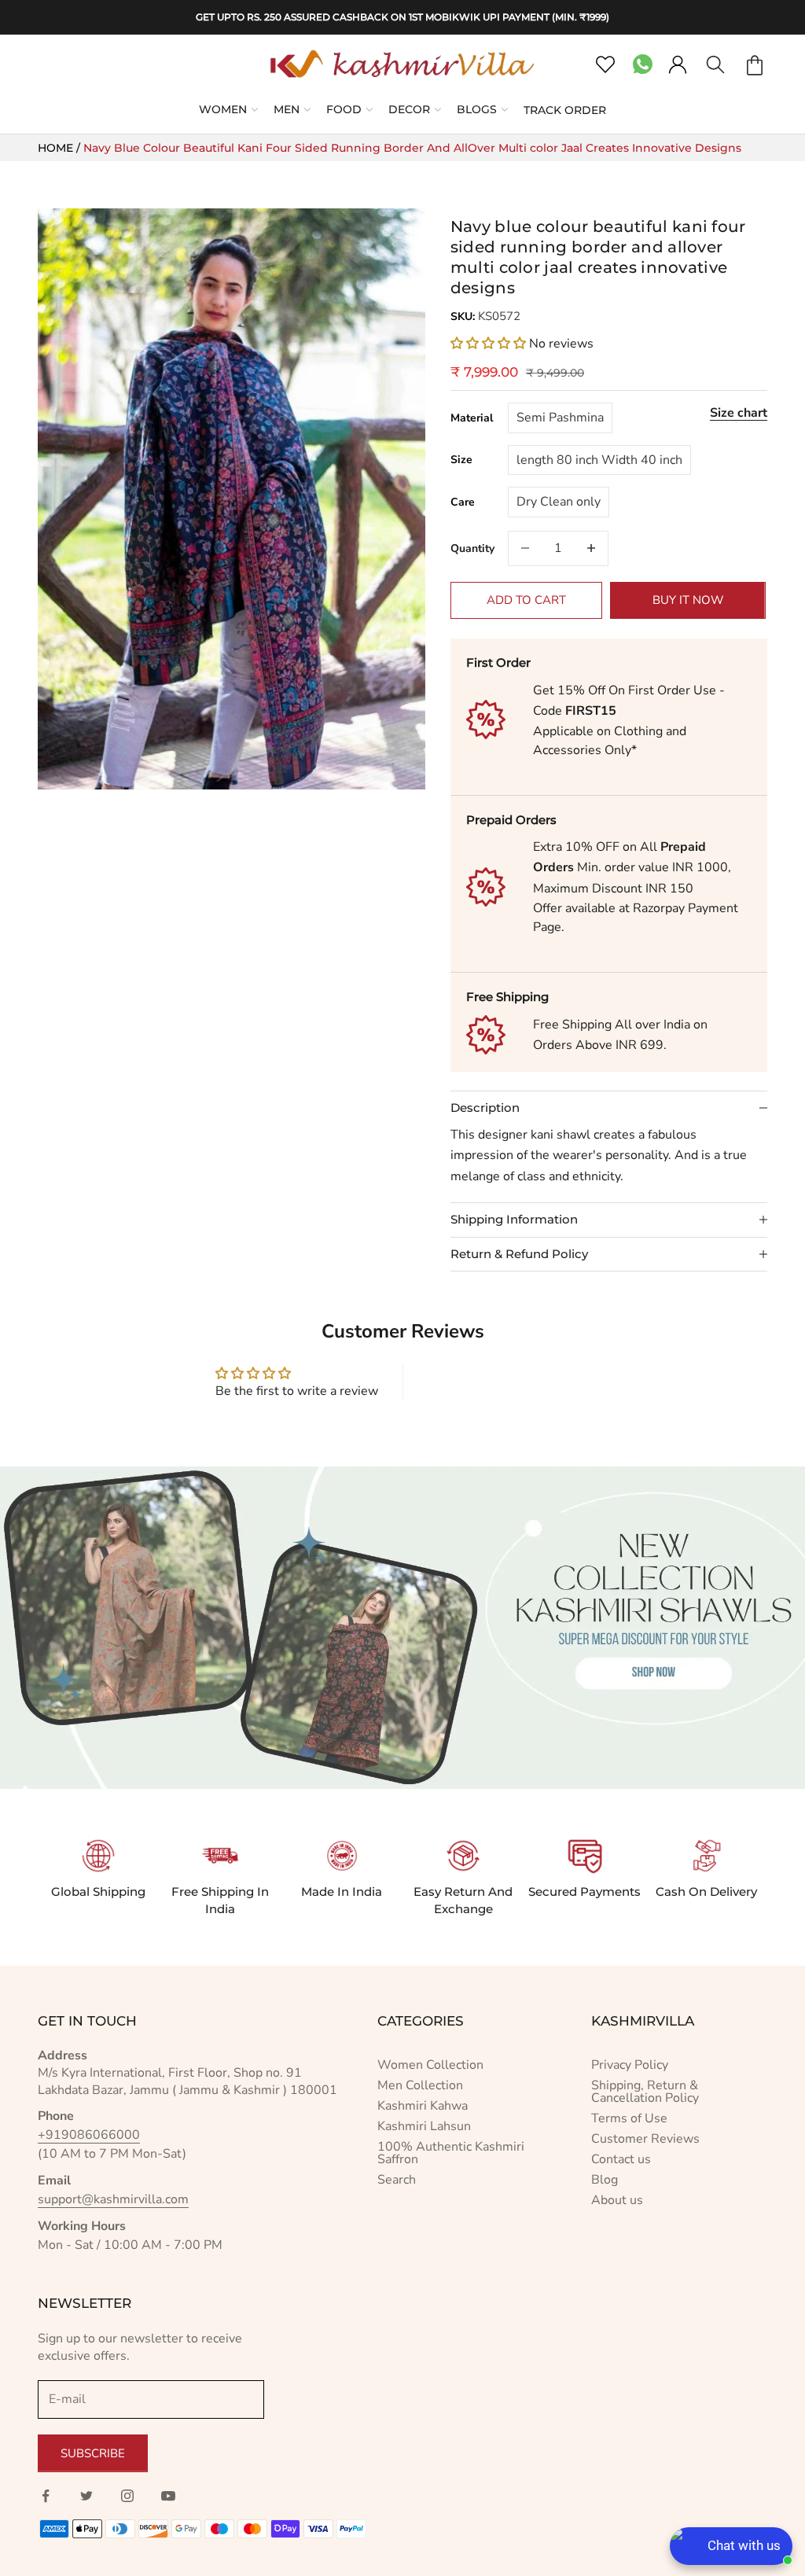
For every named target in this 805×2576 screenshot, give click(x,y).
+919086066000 (89, 2135)
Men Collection (420, 2085)
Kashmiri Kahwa (423, 2106)
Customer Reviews (645, 2139)
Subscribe (93, 2453)
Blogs (477, 109)
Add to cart (526, 600)
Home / (61, 148)
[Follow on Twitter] (86, 2496)
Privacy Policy (630, 2065)
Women (223, 109)
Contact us (621, 2159)
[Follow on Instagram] (127, 2496)
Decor (409, 109)
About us (617, 2200)
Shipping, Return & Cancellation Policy (645, 2092)
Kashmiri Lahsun (424, 2126)
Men (287, 109)
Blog (605, 2180)
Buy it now (688, 600)
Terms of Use (629, 2118)
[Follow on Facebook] (46, 2496)
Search (397, 2180)
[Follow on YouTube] (168, 2496)
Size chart (739, 413)
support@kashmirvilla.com (113, 2199)
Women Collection (430, 2065)
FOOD (344, 109)
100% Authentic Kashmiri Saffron (451, 2153)
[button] (490, 344)
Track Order (565, 110)
